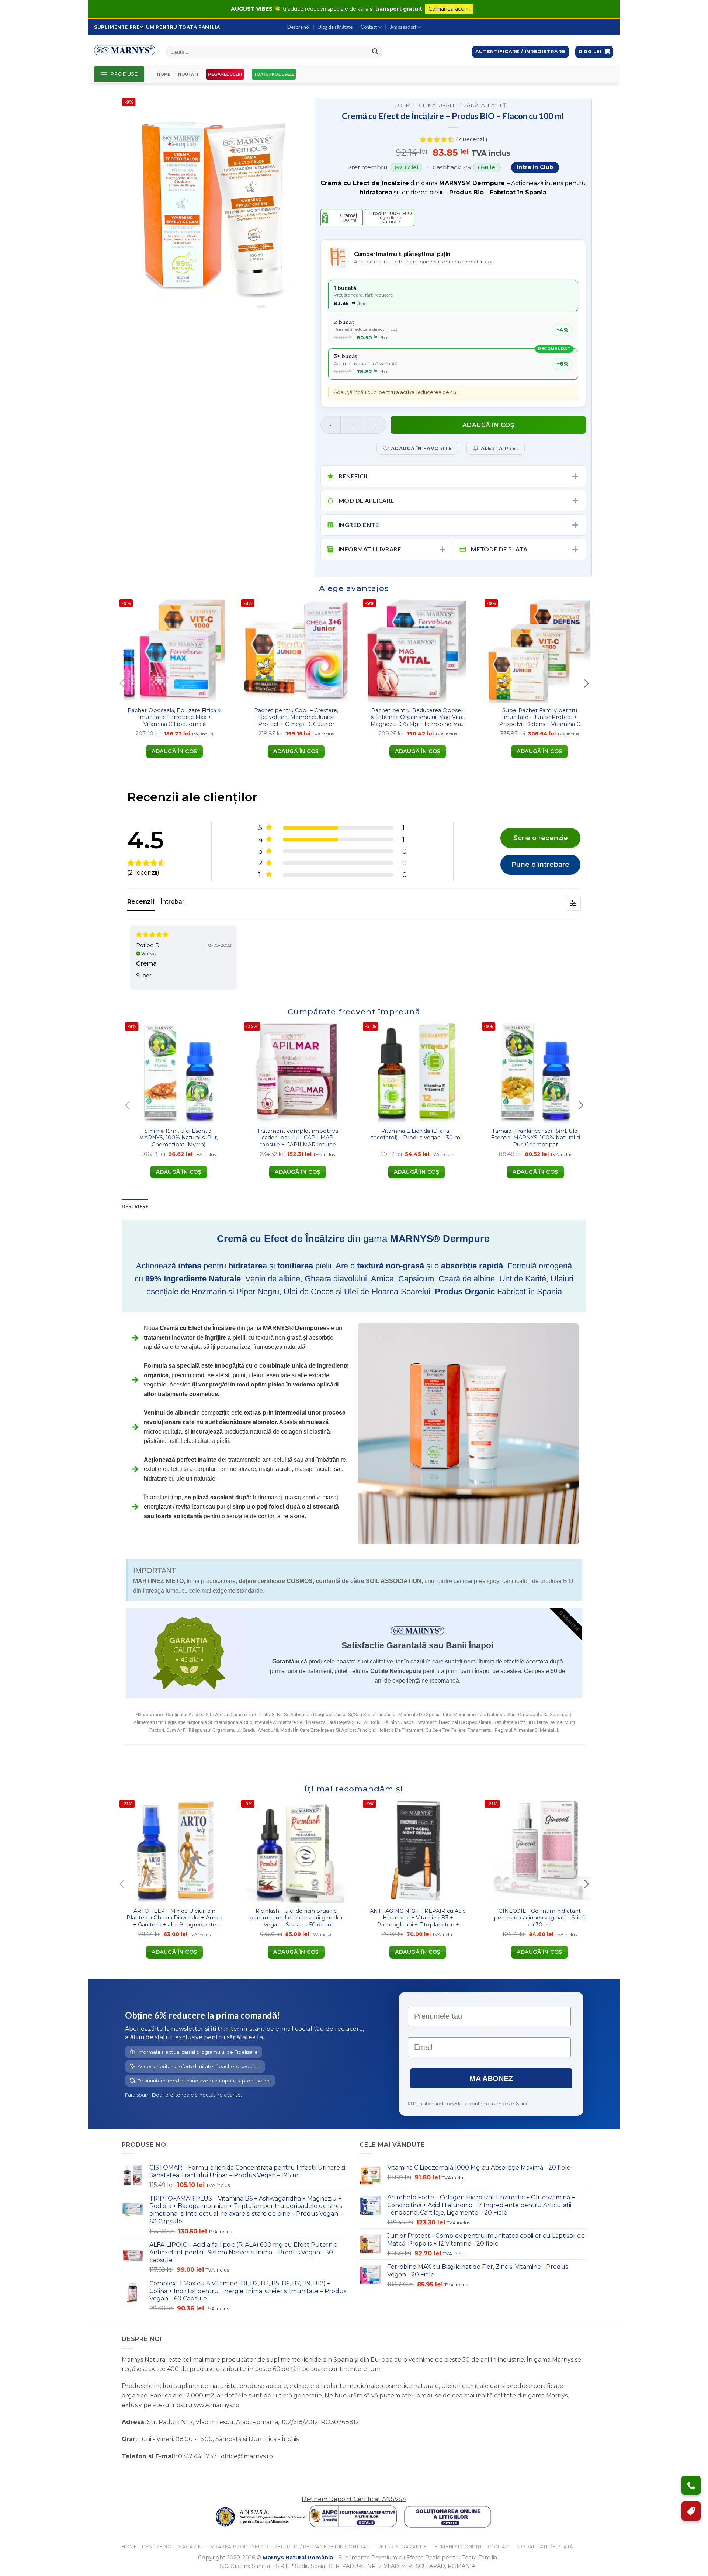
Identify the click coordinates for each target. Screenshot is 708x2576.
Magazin (190, 2547)
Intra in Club (535, 167)
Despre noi (299, 27)
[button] (594, 52)
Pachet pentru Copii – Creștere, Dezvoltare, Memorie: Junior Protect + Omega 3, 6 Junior (296, 717)
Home (164, 74)
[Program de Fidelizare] (691, 2511)
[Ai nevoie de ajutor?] (691, 2485)
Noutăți (188, 74)
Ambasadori (403, 27)
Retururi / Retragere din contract (323, 2547)
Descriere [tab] (135, 1206)
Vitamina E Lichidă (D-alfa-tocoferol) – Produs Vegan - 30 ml (416, 1134)
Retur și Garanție (402, 2547)
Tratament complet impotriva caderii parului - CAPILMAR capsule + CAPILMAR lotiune (298, 1138)
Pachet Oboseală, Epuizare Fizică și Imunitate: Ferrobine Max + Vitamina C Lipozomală (174, 717)
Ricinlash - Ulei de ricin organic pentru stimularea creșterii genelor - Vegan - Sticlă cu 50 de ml (296, 1918)
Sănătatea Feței (488, 105)
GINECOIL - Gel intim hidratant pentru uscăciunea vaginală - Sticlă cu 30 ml (540, 1918)
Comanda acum (449, 9)
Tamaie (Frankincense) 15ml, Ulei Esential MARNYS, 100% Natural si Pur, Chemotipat (535, 1138)
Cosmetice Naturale (425, 105)
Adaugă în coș (488, 425)
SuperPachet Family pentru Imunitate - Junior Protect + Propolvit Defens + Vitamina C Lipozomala (539, 717)
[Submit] (375, 52)
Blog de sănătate (335, 27)
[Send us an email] (155, 2475)
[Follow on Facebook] (129, 2475)
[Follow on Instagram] (142, 2475)
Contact (369, 27)
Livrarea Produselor (238, 2547)
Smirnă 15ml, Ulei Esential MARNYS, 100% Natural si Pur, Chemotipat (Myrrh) (178, 1138)
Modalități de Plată (545, 2547)
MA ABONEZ (491, 2078)
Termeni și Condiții (457, 2547)
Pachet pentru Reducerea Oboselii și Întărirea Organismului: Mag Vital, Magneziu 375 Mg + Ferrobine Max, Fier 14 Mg (418, 717)
